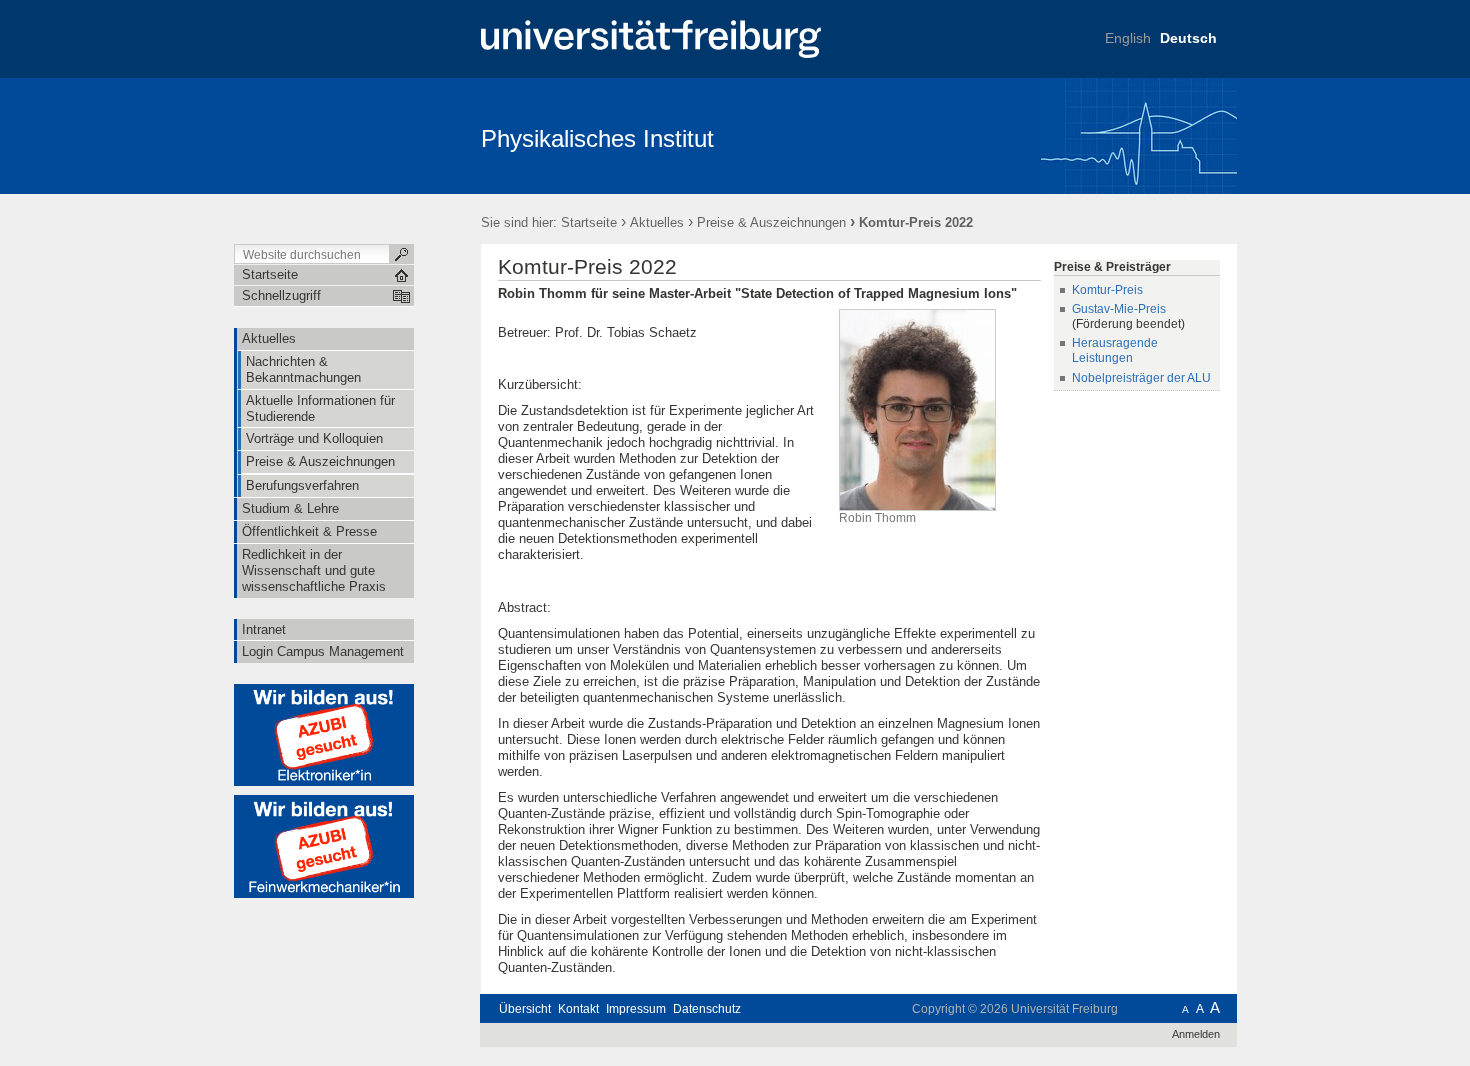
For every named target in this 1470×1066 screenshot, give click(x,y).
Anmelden (1196, 1034)
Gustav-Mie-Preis (1119, 309)
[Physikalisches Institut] (1139, 135)
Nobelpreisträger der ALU (1141, 378)
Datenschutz (707, 1009)
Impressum (636, 1009)
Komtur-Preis (1107, 290)
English (1128, 38)
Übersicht (525, 1009)
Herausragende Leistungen (1115, 350)
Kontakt (578, 1009)
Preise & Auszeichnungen (771, 222)
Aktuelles (657, 222)
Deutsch (1188, 38)
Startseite (589, 222)
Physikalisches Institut (597, 138)
